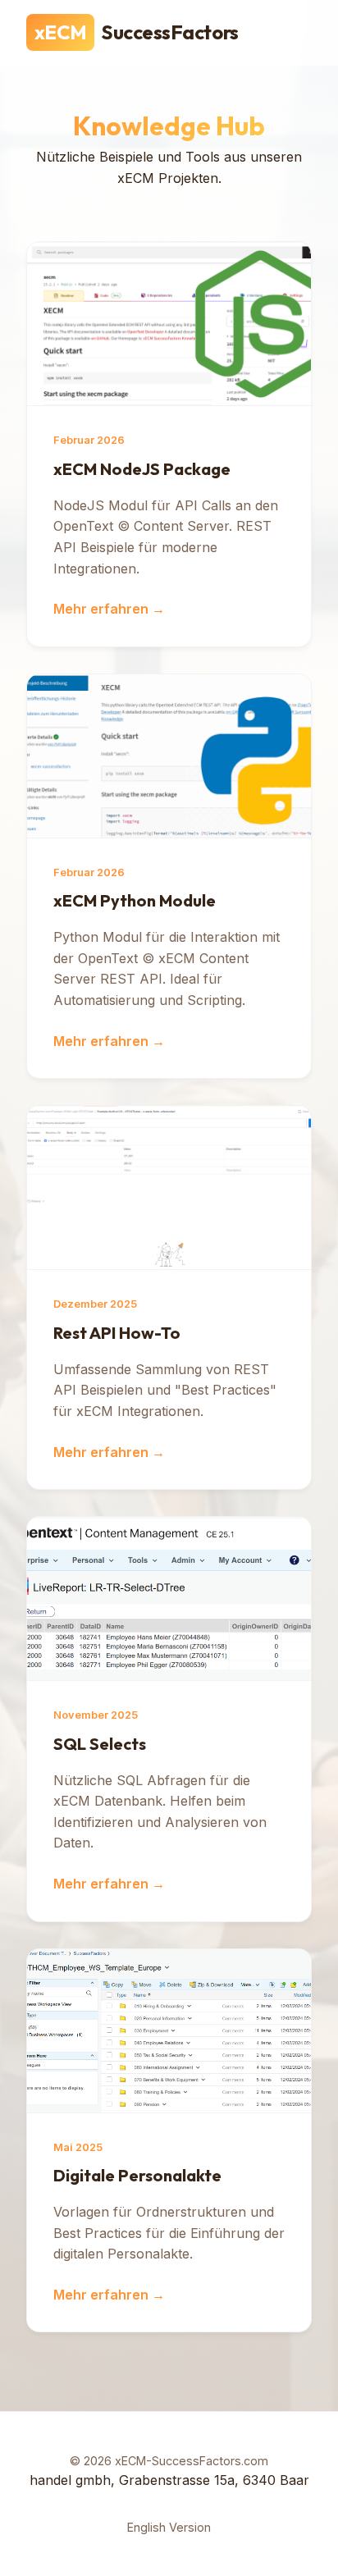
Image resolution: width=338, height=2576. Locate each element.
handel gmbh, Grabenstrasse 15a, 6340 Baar (169, 2480)
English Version (169, 2527)
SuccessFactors (137, 32)
